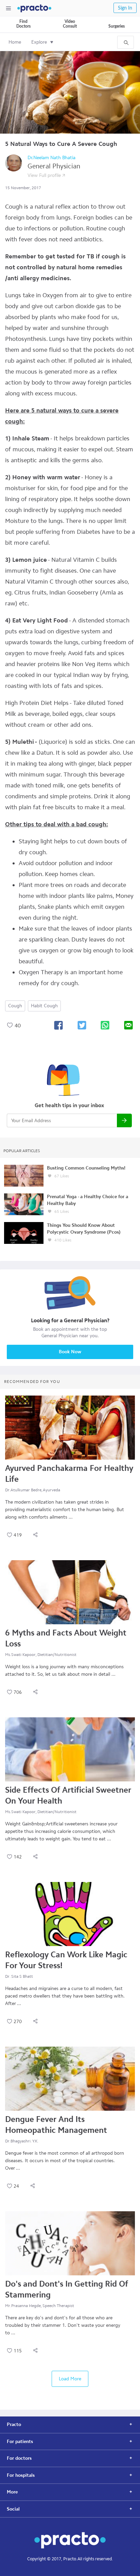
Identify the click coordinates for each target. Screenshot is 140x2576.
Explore (39, 42)
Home (15, 42)
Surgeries (117, 26)
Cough (15, 1006)
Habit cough (44, 1006)
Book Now (70, 1352)
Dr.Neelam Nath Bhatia (51, 158)
